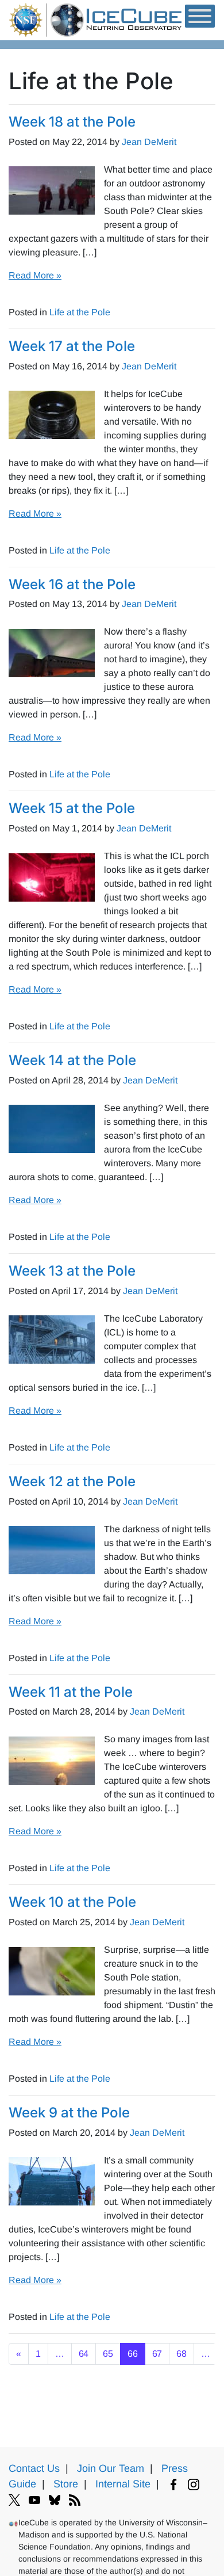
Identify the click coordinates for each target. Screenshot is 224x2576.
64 (84, 2354)
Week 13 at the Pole (72, 1271)
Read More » (35, 275)
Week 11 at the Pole (71, 1692)
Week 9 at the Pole (69, 2113)
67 (157, 2354)
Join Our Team (111, 2468)
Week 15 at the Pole (72, 808)
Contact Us (34, 2468)
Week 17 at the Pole (72, 346)
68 (181, 2354)
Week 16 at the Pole (72, 584)
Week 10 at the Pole (72, 1902)
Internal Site (123, 2484)
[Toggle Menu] (200, 16)
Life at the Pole (80, 312)
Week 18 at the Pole (72, 122)
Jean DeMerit (149, 142)
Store (66, 2484)
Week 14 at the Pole (72, 1060)
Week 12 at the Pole (72, 1481)
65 (108, 2354)
